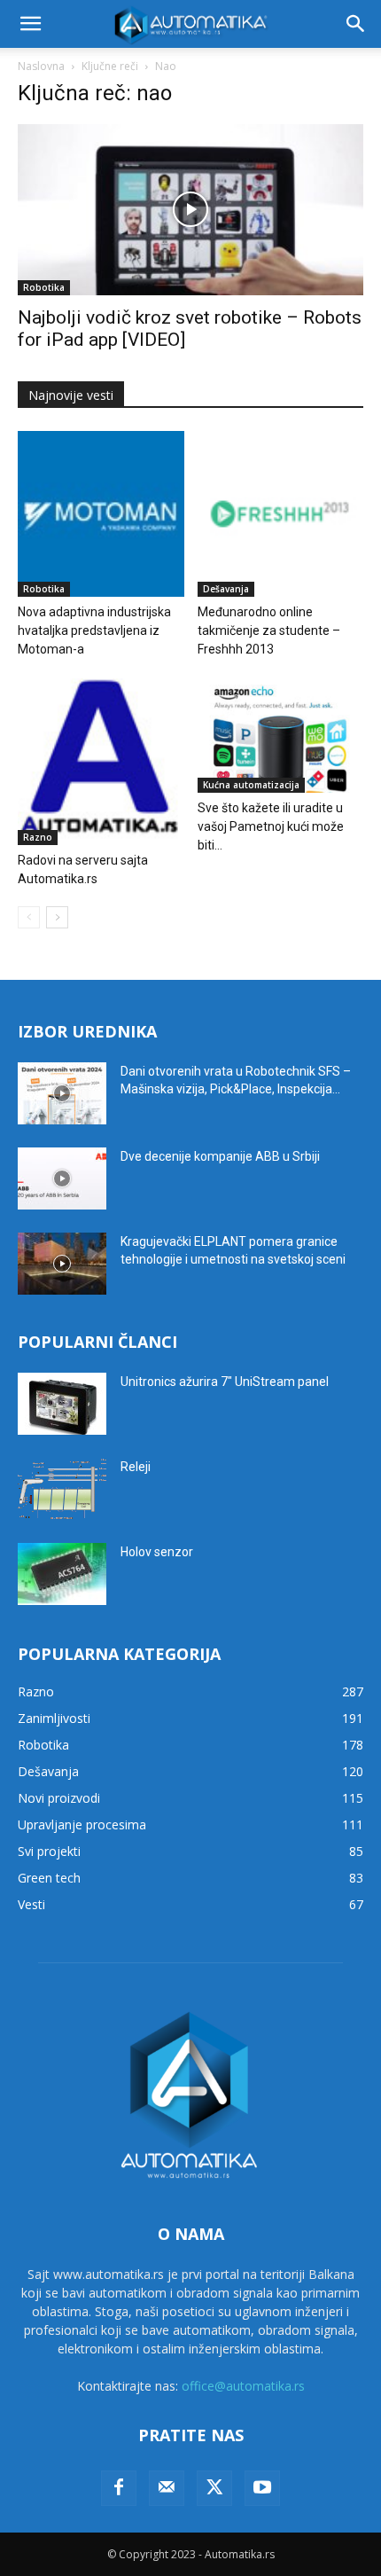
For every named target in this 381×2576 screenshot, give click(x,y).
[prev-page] (29, 917)
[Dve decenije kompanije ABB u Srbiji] (62, 1178)
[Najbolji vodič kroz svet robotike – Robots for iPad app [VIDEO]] (190, 210)
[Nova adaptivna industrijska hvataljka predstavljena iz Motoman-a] (101, 514)
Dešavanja (226, 589)
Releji (136, 1467)
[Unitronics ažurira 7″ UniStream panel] (62, 1404)
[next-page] (57, 917)
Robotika (44, 287)
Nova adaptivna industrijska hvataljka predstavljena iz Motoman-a (94, 630)
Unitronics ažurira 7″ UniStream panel (225, 1382)
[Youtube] (262, 2488)
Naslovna (41, 66)
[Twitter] (214, 2488)
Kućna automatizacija (251, 785)
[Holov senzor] (62, 1574)
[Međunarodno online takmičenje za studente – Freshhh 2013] (281, 514)
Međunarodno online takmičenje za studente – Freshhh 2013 (269, 630)
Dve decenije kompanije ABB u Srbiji (220, 1156)
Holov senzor (157, 1552)
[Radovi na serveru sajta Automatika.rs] (101, 762)
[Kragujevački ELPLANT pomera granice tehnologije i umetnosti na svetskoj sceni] (62, 1264)
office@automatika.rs (243, 2386)
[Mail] (167, 2488)
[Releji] (62, 1489)
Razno (38, 837)
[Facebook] (119, 2488)
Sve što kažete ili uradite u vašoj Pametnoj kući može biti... (271, 826)
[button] (30, 24)
